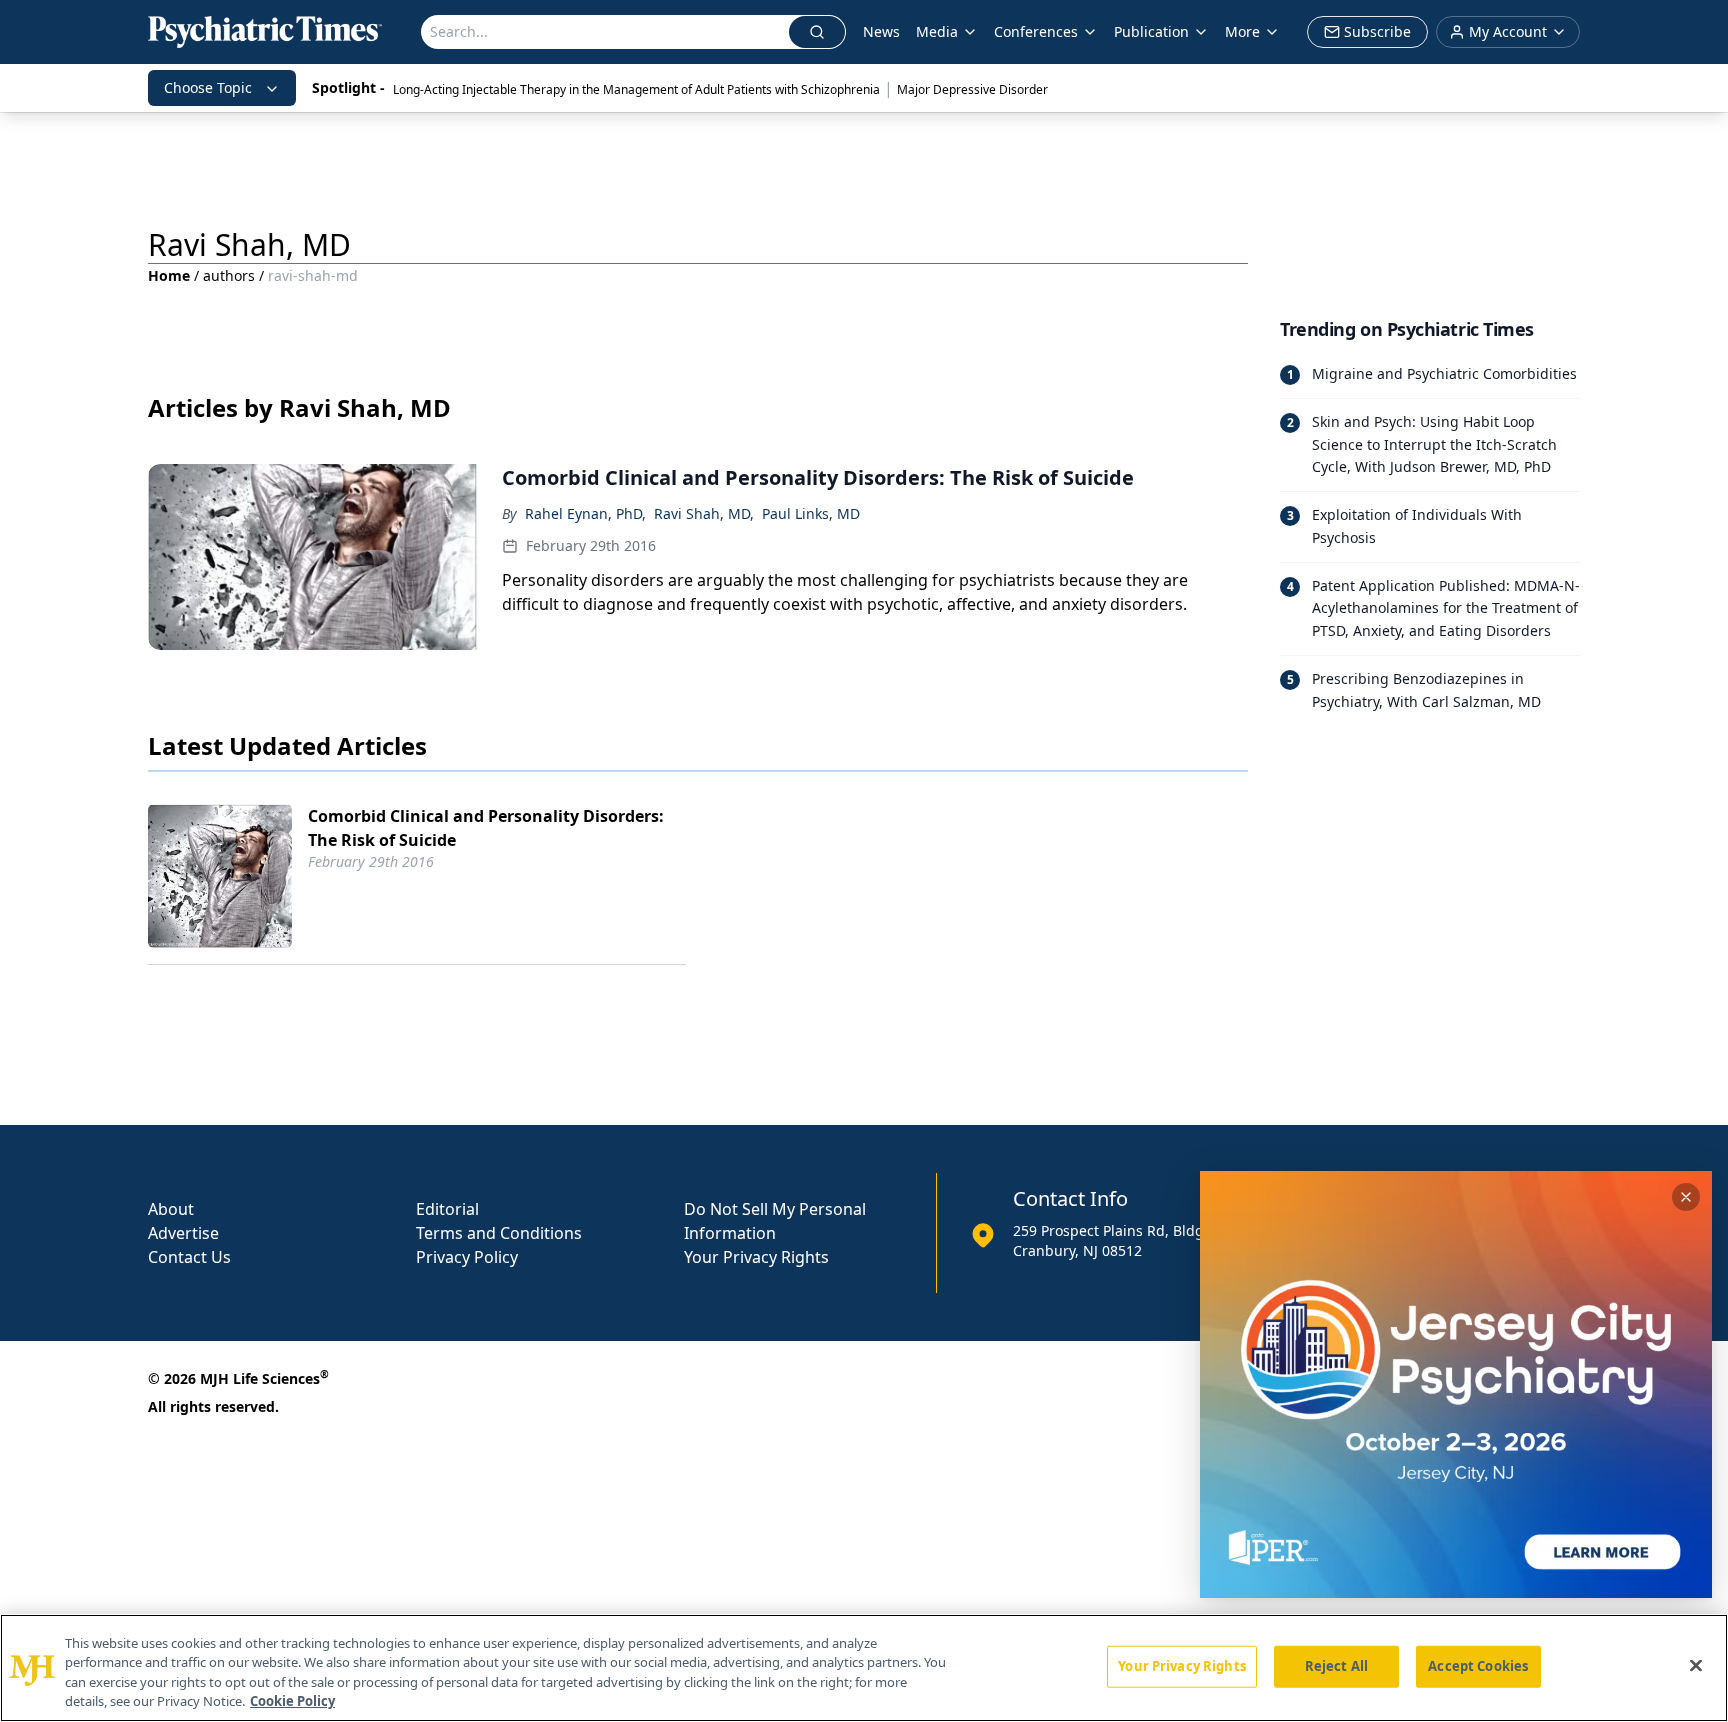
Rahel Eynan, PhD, (585, 513)
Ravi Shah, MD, (704, 513)
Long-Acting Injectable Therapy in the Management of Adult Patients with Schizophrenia (636, 89)
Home (169, 275)
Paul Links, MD (811, 513)
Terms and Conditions (499, 1233)
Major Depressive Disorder (972, 89)
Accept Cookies (1478, 1666)
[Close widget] (1686, 1197)
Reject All (1336, 1666)
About (171, 1209)
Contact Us (189, 1257)
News (881, 31)
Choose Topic (208, 87)
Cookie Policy (292, 1701)
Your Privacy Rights (756, 1257)
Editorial (447, 1209)
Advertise (183, 1233)
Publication (1151, 31)
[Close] (1696, 1665)
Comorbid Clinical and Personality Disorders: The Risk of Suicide (486, 828)
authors (229, 275)
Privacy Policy (467, 1257)
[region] (864, 1668)
